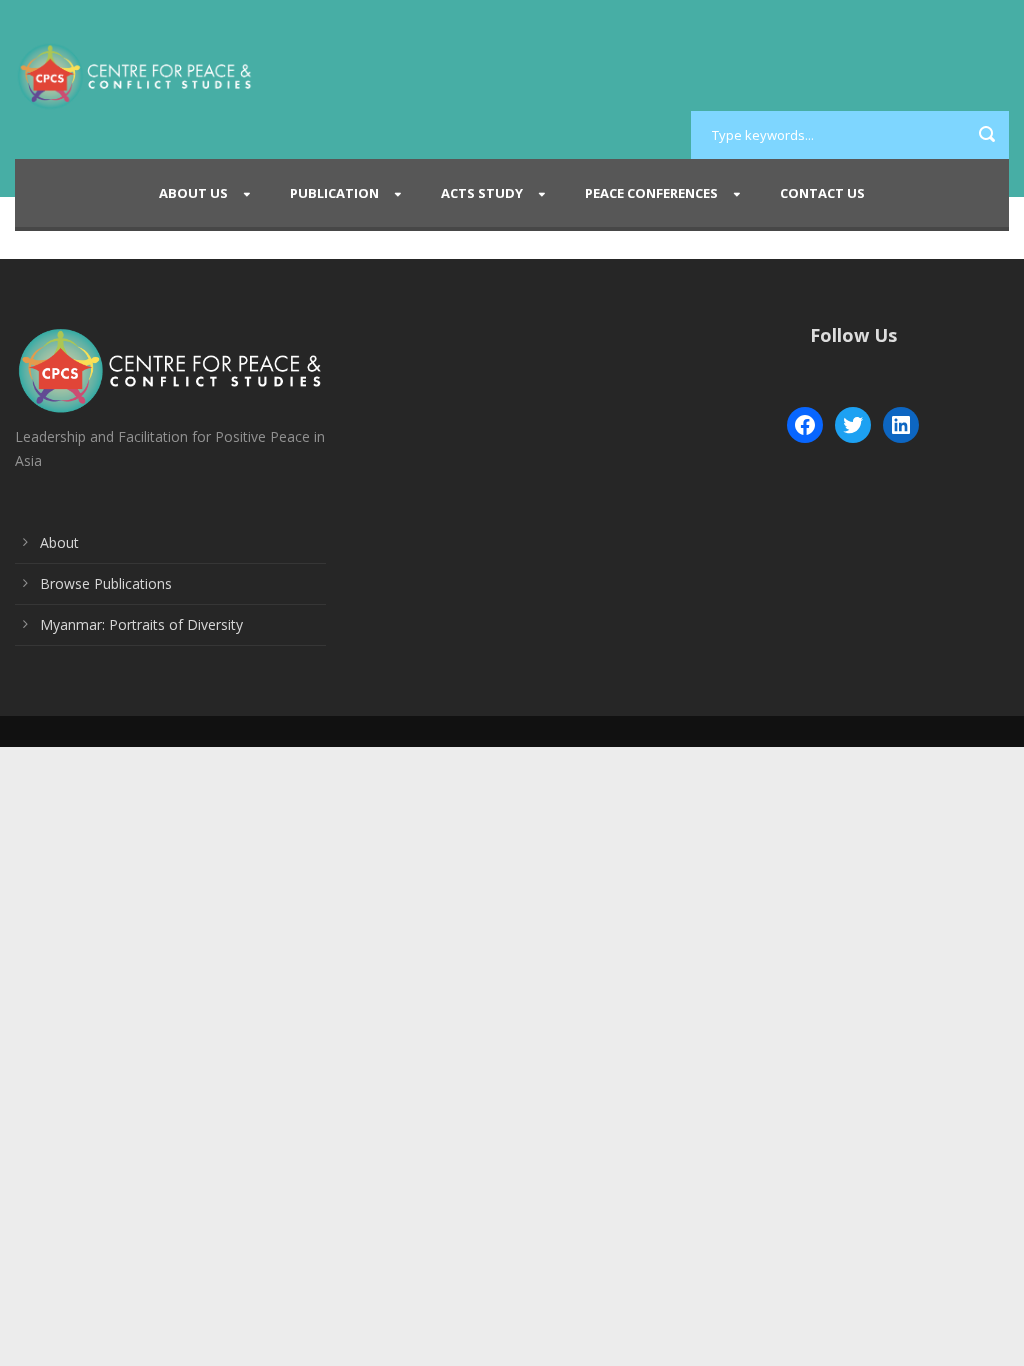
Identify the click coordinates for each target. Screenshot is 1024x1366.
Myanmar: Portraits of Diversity (141, 624)
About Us (193, 193)
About (59, 542)
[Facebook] (805, 425)
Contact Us (822, 193)
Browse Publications (106, 583)
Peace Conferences (651, 193)
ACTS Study (482, 193)
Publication (334, 193)
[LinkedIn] (901, 425)
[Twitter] (853, 425)
